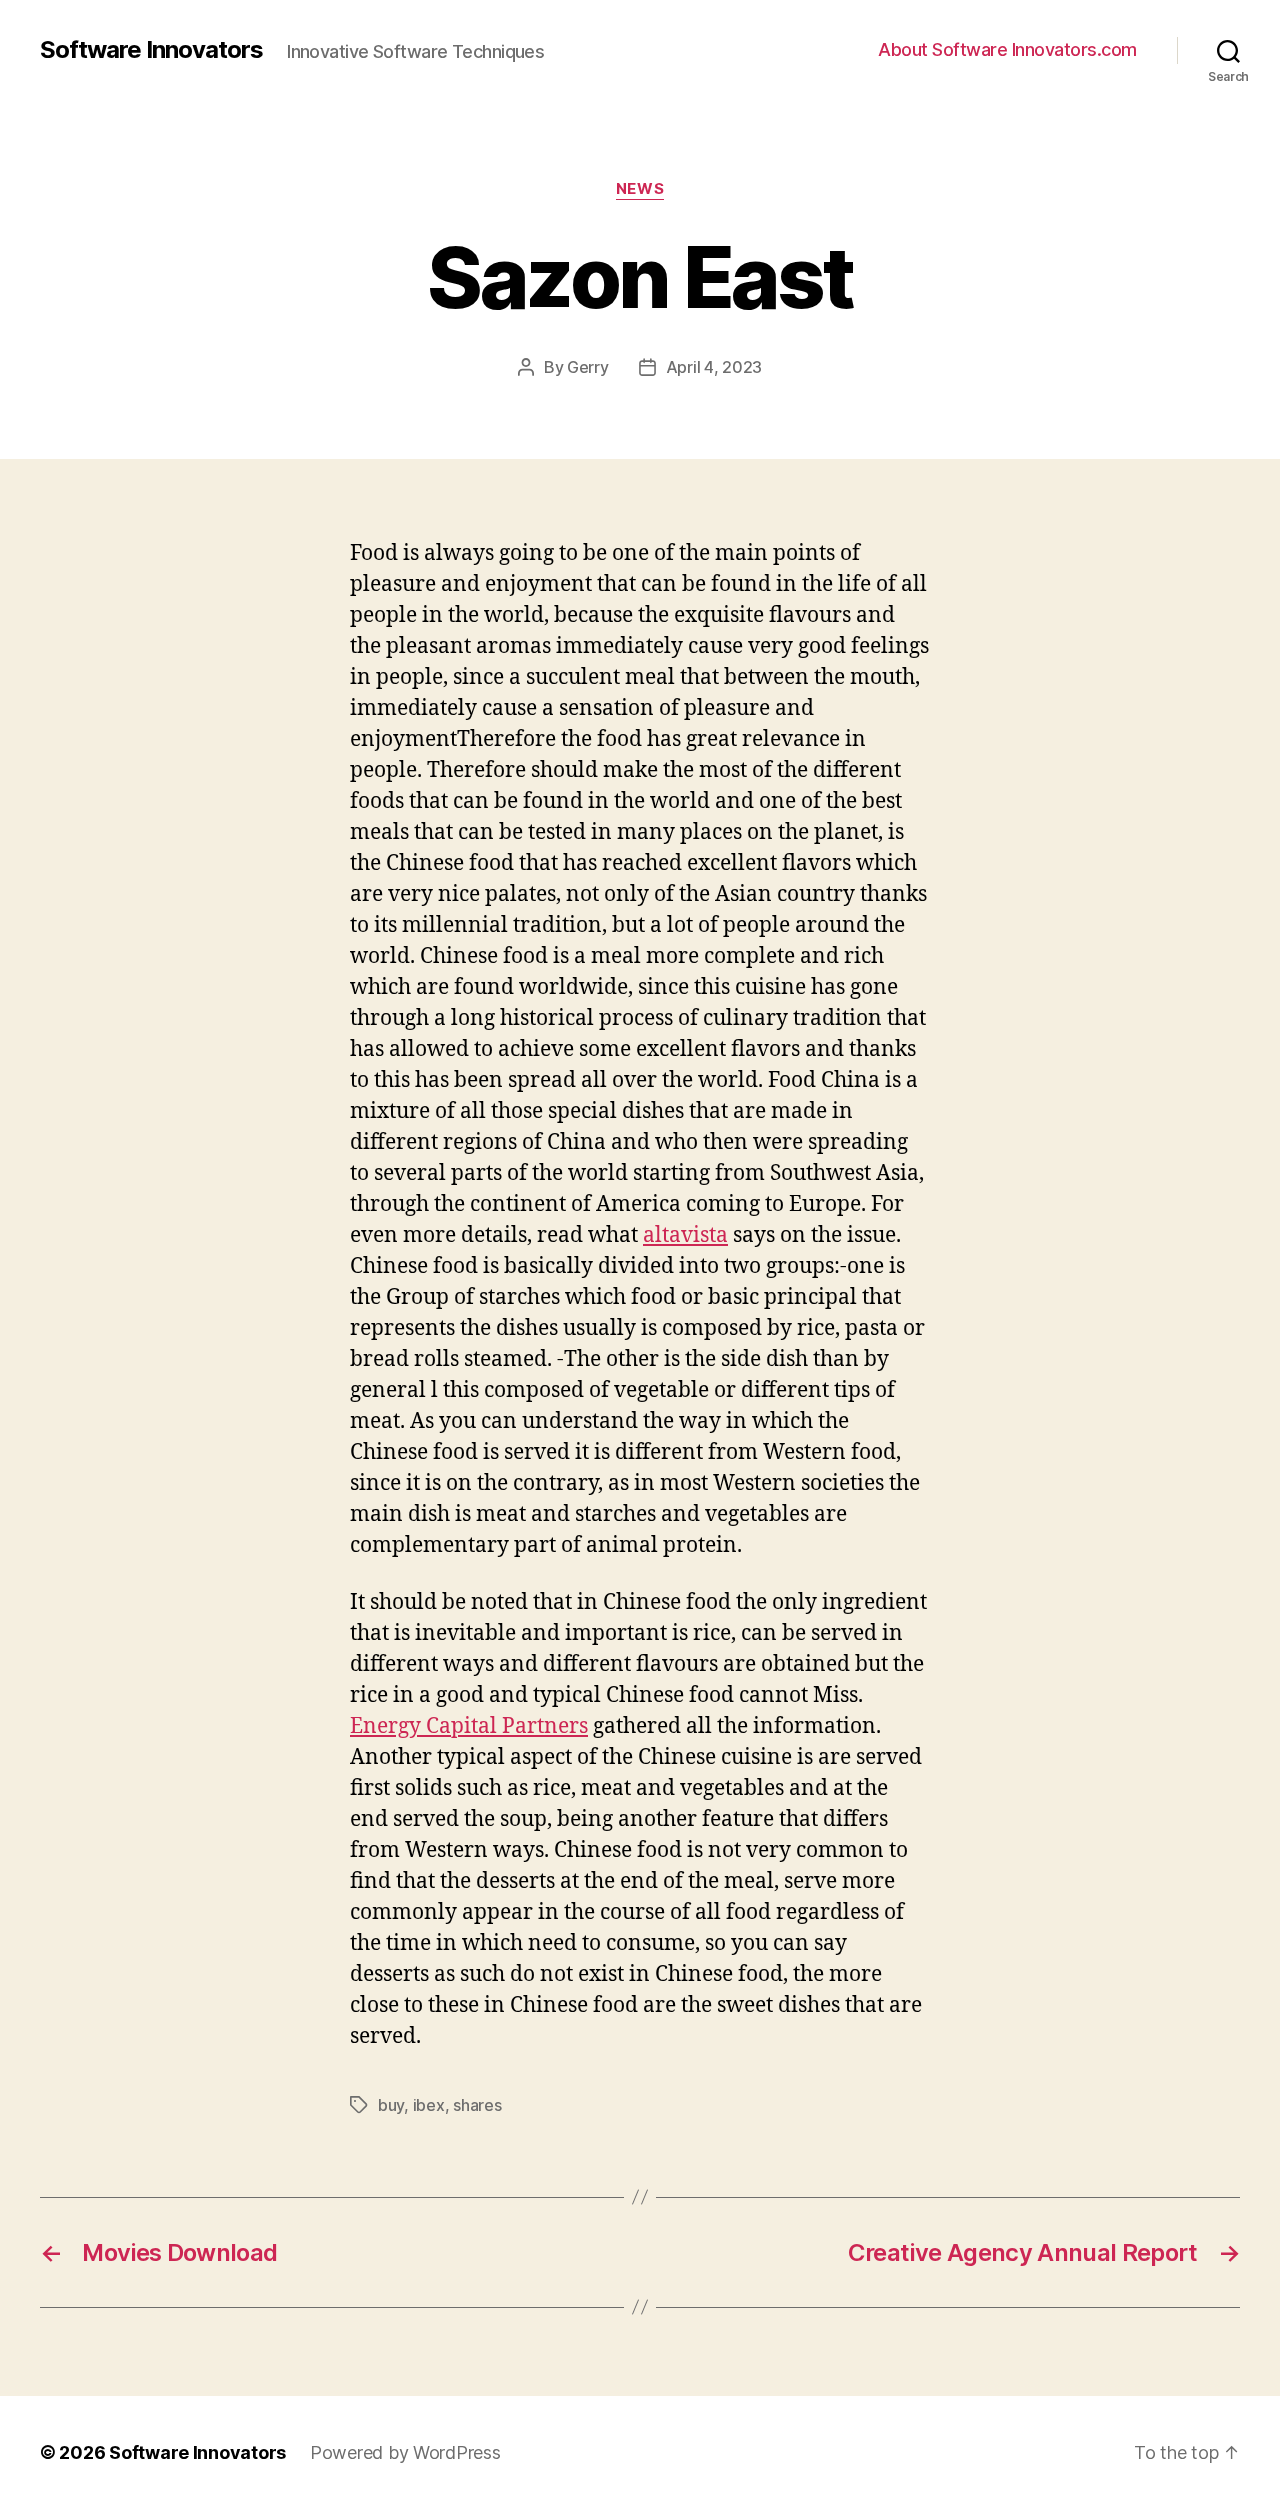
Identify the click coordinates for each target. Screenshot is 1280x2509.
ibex (429, 2105)
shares (477, 2105)
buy (391, 2105)
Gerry (588, 367)
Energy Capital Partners (469, 1726)
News (640, 189)
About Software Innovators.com (1007, 49)
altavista (685, 1235)
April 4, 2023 (714, 367)
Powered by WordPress (405, 2452)
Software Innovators (151, 50)
